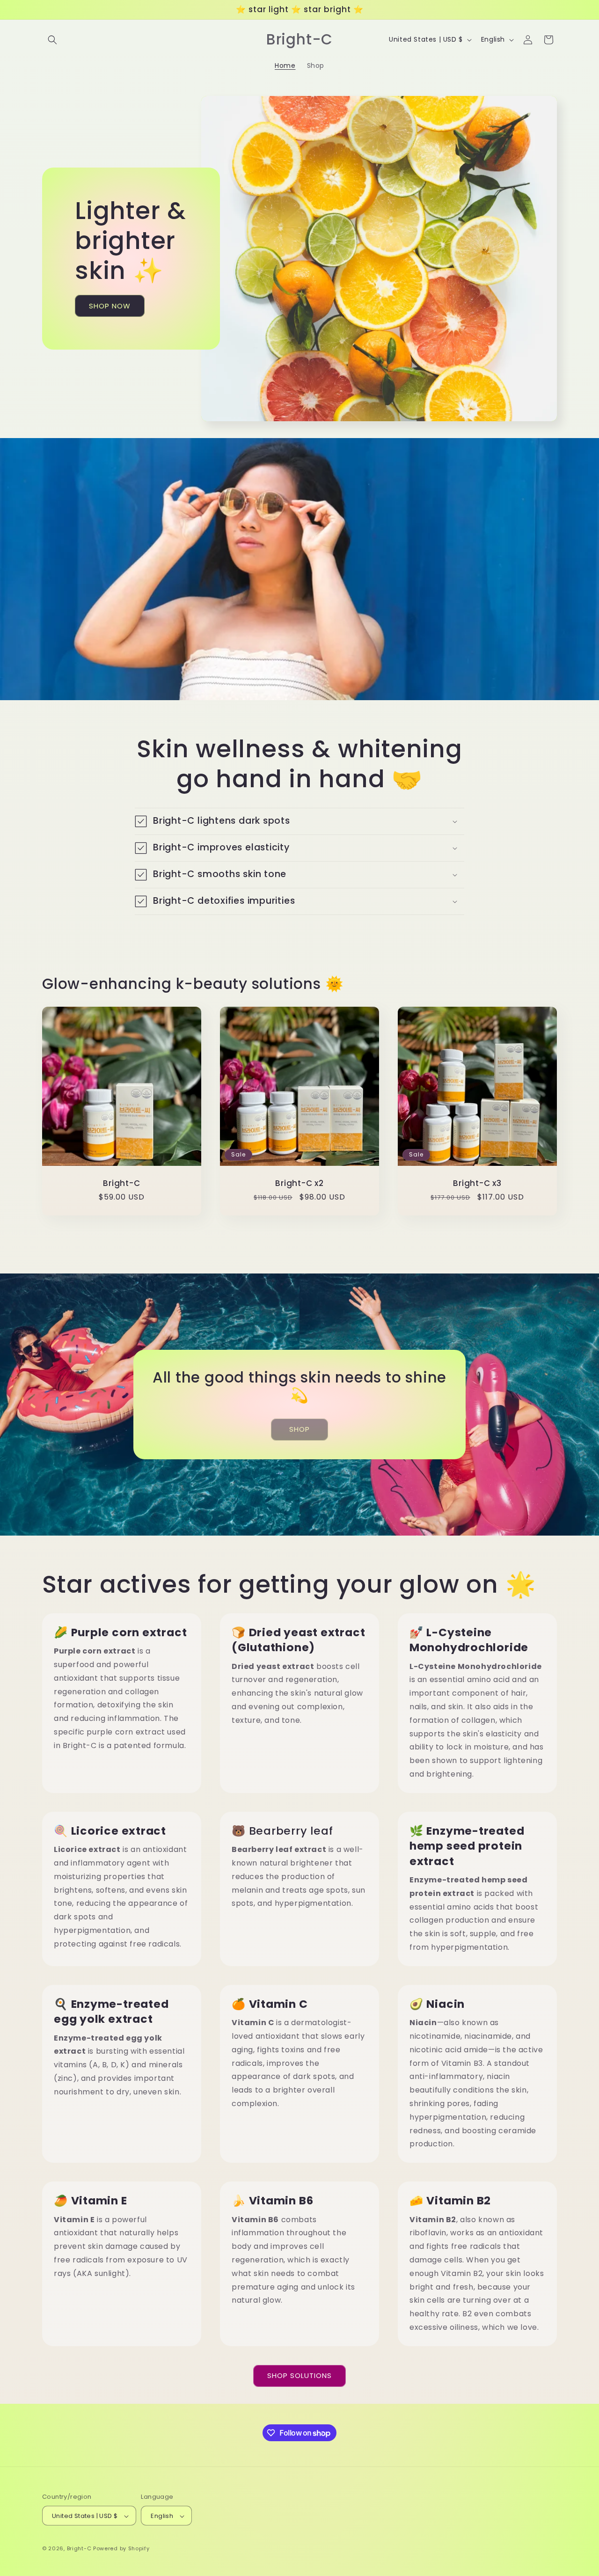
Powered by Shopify (121, 2549)
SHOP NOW (110, 305)
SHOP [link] (299, 1429)
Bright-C (121, 1183)
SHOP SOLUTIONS (299, 2375)
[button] (52, 40)
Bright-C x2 (299, 1183)
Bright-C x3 (477, 1183)
